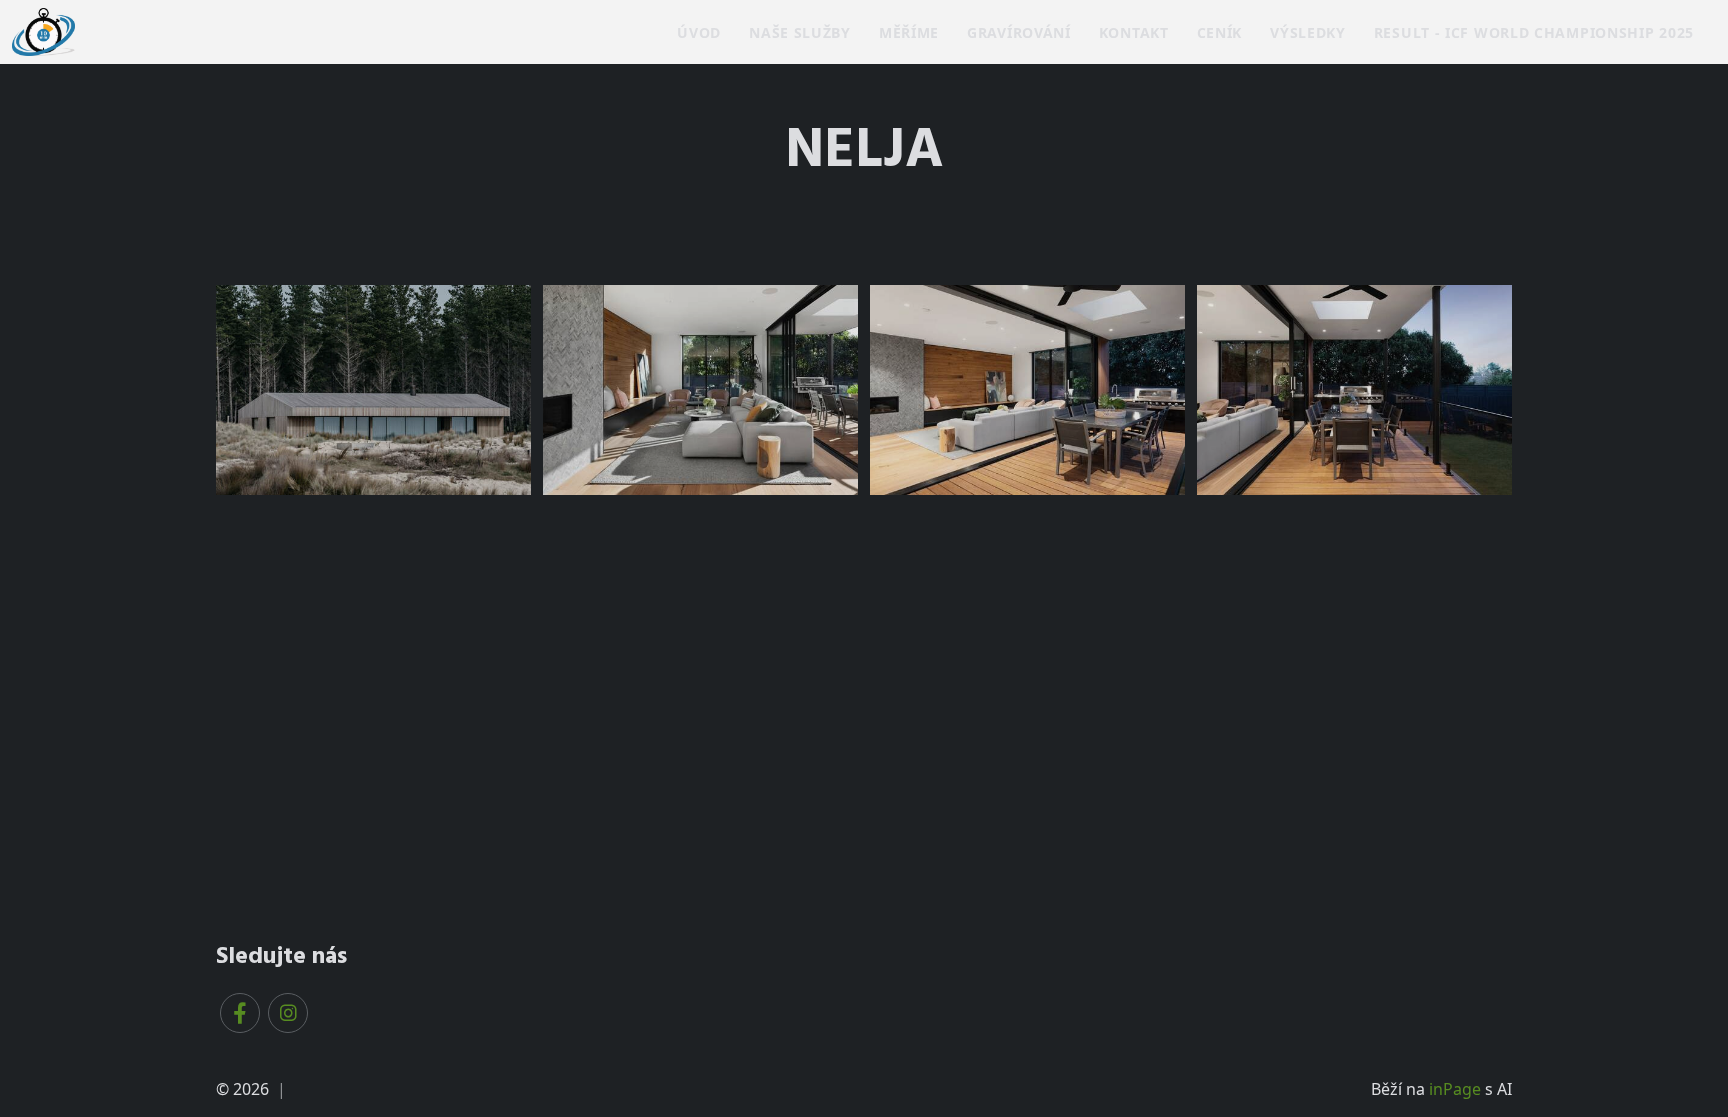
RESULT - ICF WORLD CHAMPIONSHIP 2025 (1534, 32)
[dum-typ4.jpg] (373, 390)
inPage (1455, 1089)
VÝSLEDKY (1308, 32)
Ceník (1220, 32)
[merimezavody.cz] (43, 30)
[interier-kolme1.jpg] (700, 390)
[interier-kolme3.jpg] (1354, 390)
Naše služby (800, 32)
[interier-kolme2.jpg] (1027, 390)
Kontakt (1134, 32)
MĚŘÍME (909, 32)
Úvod (699, 32)
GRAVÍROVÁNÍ (1019, 32)
